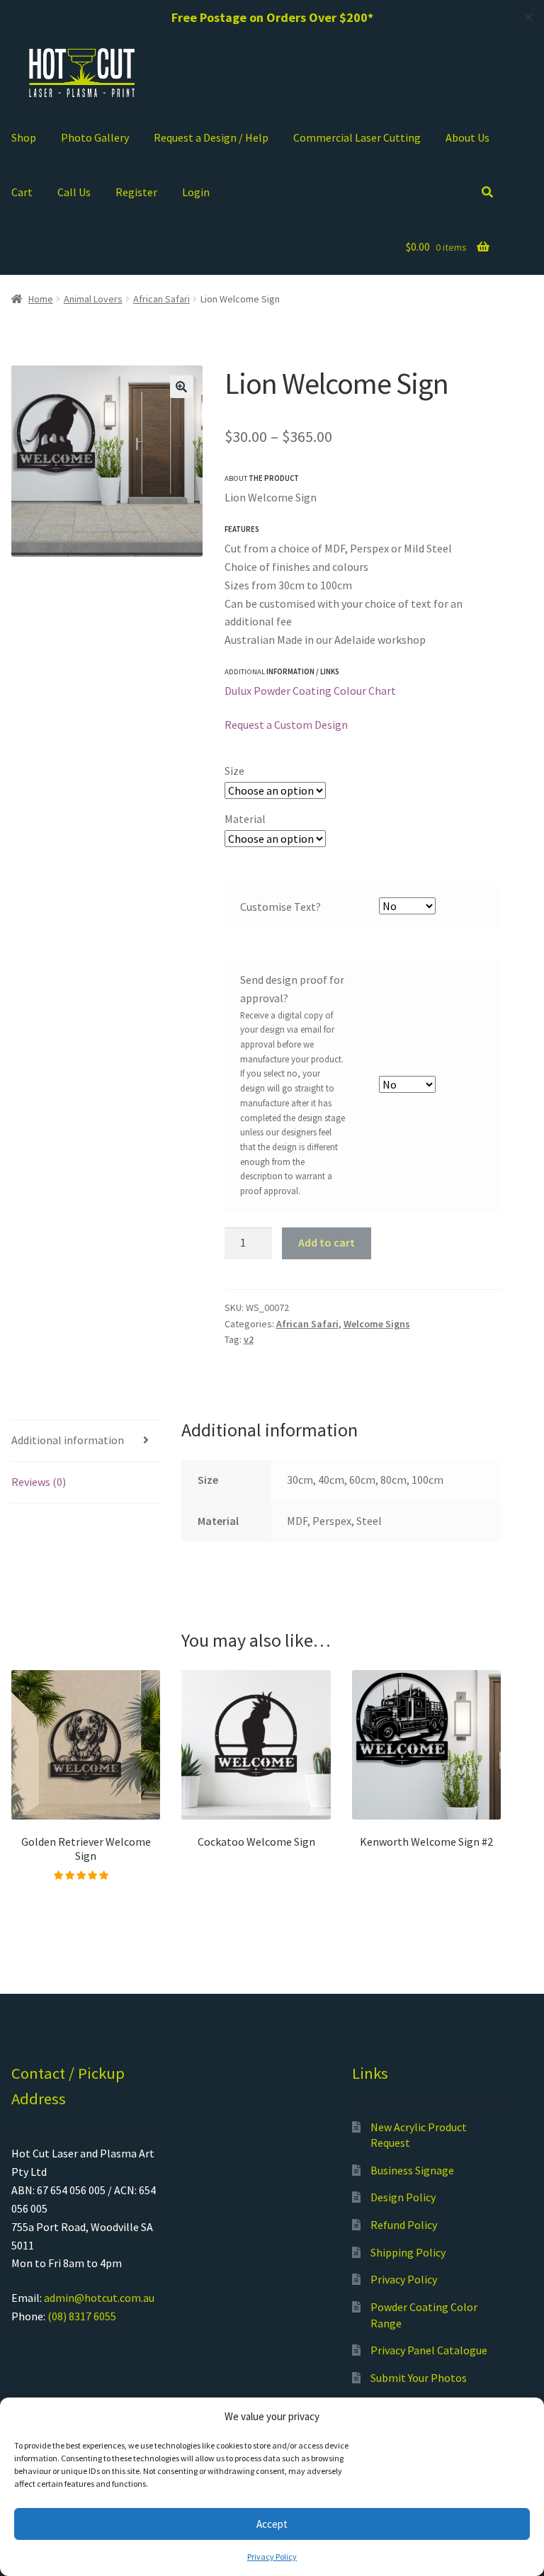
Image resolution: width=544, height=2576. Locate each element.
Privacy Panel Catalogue (429, 2350)
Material (245, 819)
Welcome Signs (377, 1324)
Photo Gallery (95, 137)
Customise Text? (280, 907)
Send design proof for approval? (292, 989)
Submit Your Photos (419, 2378)
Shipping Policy (408, 2252)
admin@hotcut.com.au (99, 2298)
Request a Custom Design (286, 725)
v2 (249, 1339)
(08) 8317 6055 (82, 2316)
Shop (24, 137)
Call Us (74, 192)
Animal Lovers (93, 299)
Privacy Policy (272, 2557)
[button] (181, 387)
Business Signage (412, 2170)
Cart (22, 192)
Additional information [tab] (68, 1440)
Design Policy (403, 2197)
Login (196, 192)
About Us (467, 137)
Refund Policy (404, 2225)
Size (234, 771)
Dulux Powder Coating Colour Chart (310, 691)
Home (41, 299)
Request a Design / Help (211, 137)
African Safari (161, 299)
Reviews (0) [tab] (39, 1482)
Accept (272, 2524)
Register (136, 192)
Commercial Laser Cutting (357, 137)
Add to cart (327, 1242)
